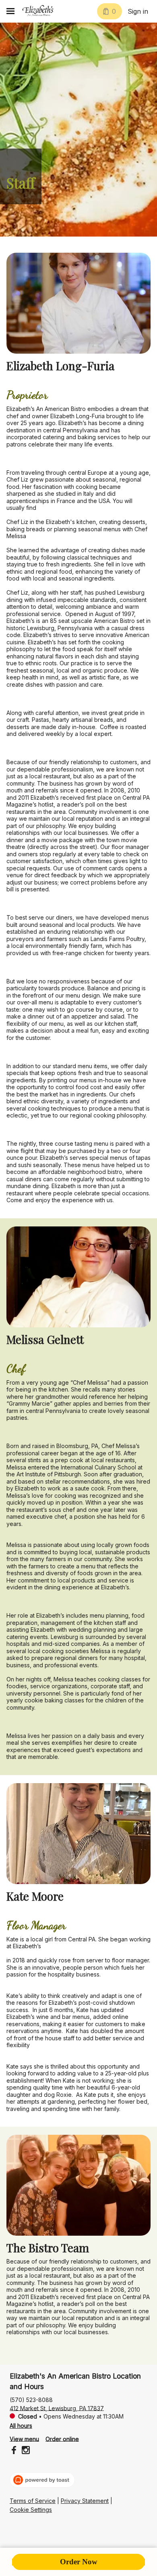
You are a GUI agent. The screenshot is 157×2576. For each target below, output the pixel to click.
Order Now (79, 2562)
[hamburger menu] (10, 11)
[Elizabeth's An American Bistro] (38, 11)
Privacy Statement (85, 2501)
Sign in (138, 11)
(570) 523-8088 (31, 2399)
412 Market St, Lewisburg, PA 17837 (57, 2408)
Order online (62, 2439)
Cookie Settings (31, 2510)
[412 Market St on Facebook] (15, 2451)
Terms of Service (33, 2501)
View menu (24, 2439)
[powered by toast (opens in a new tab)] (42, 2480)
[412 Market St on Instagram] (25, 2451)
